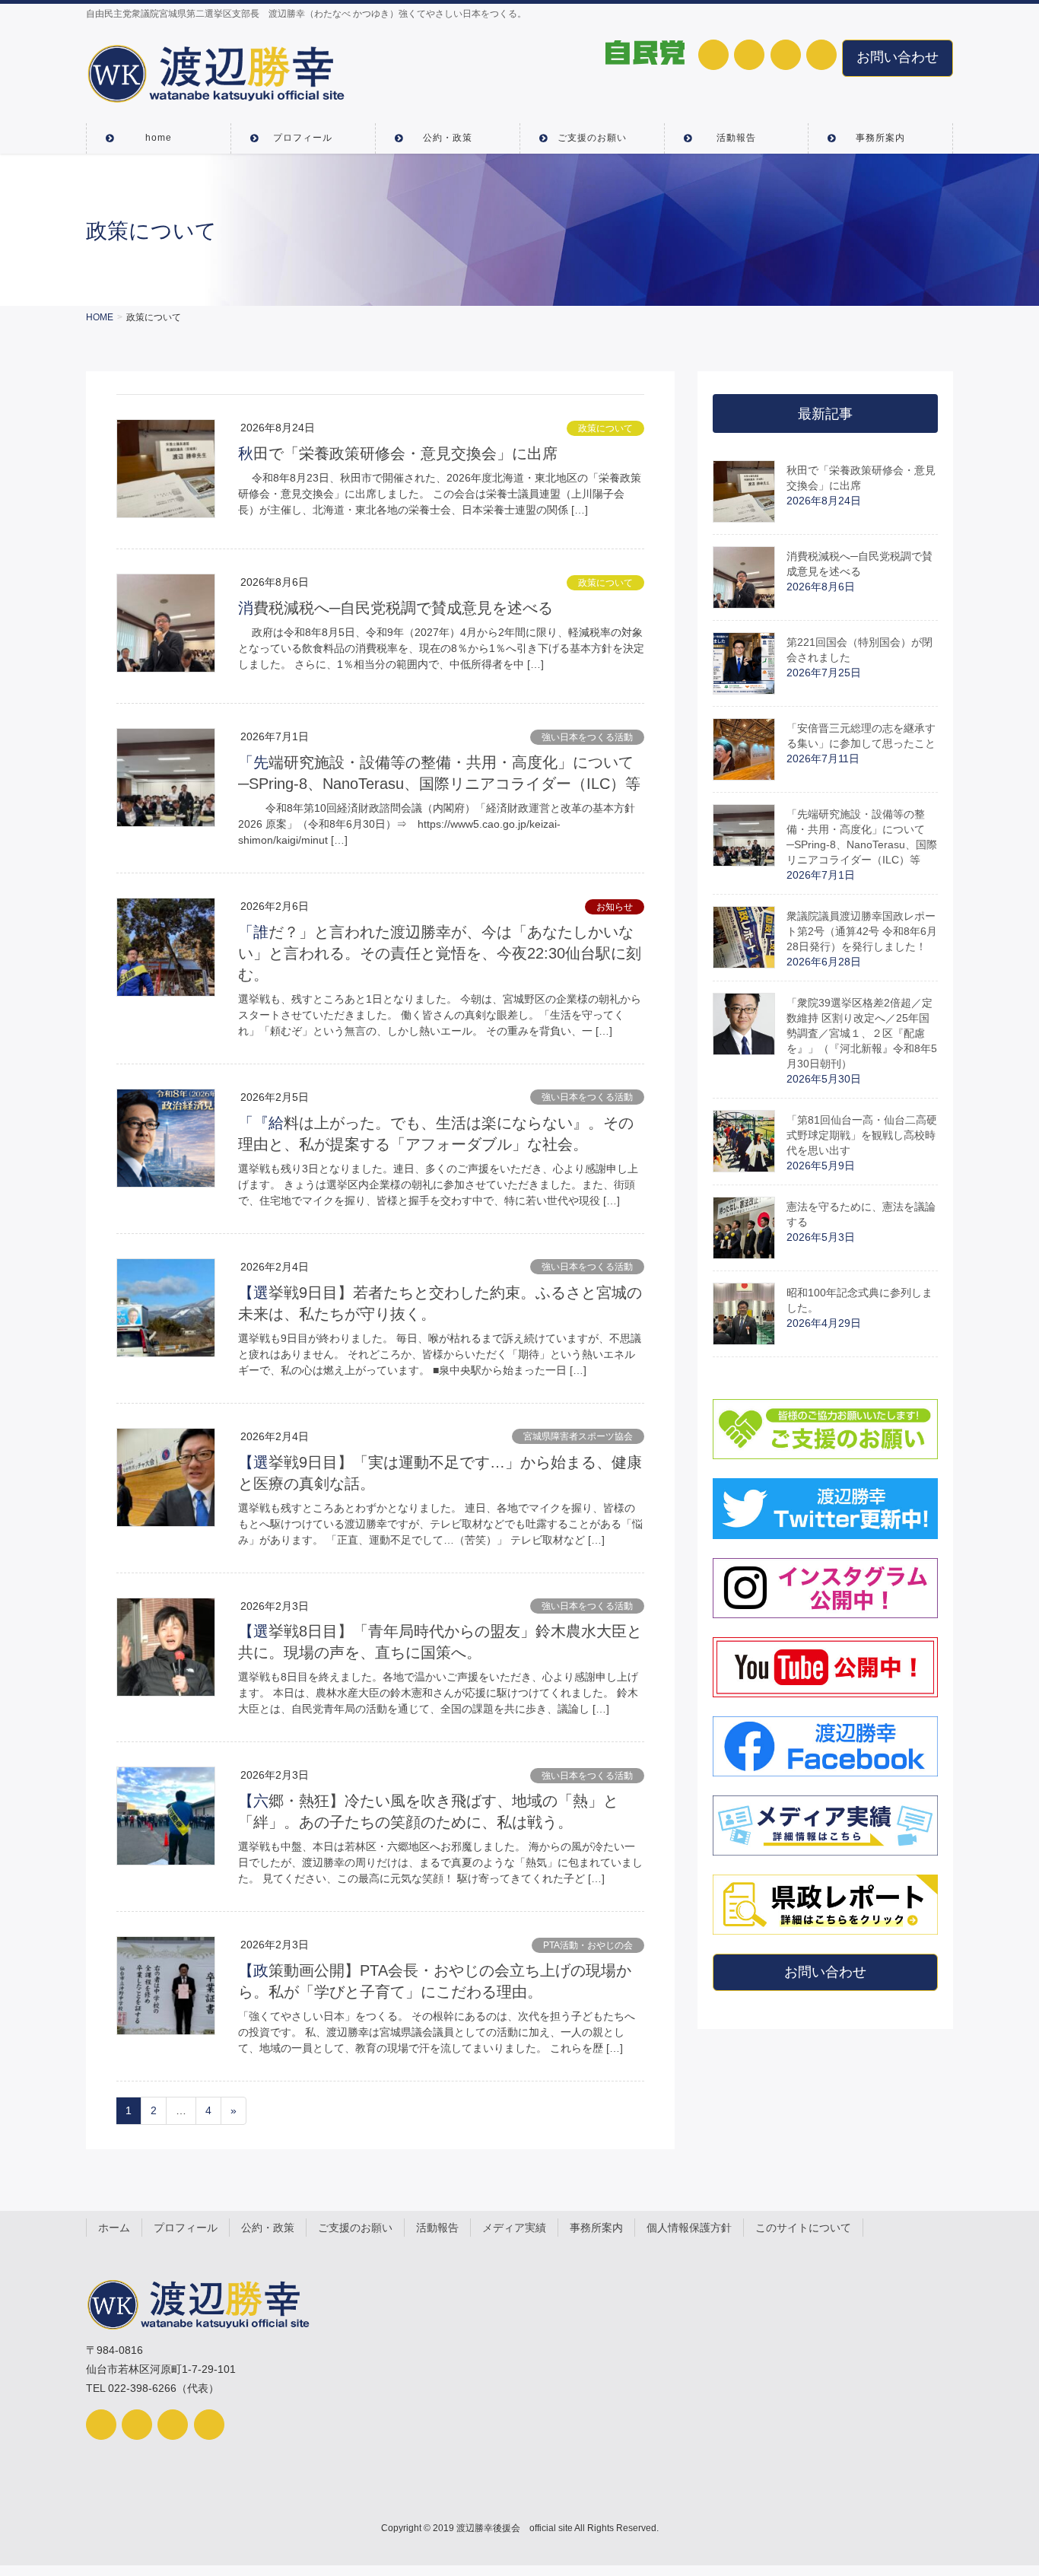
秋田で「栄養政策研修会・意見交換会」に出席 (398, 453)
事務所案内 (596, 2228)
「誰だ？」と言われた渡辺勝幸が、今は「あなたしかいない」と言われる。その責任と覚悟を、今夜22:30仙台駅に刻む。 (440, 953)
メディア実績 (514, 2228)
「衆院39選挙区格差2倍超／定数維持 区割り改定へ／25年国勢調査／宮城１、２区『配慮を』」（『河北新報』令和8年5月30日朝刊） (862, 1033)
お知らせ (615, 907)
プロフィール (186, 2228)
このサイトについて (803, 2228)
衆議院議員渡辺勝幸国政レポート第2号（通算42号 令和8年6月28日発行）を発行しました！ (862, 931)
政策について (605, 428)
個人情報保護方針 (689, 2228)
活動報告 (437, 2228)
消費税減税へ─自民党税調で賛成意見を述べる (396, 608)
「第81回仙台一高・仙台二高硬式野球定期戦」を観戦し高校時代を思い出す (862, 1135)
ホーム (114, 2228)
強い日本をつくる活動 (587, 737)
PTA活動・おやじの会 (588, 1945)
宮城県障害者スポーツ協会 (578, 1436)
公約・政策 (268, 2228)
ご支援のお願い (355, 2228)
